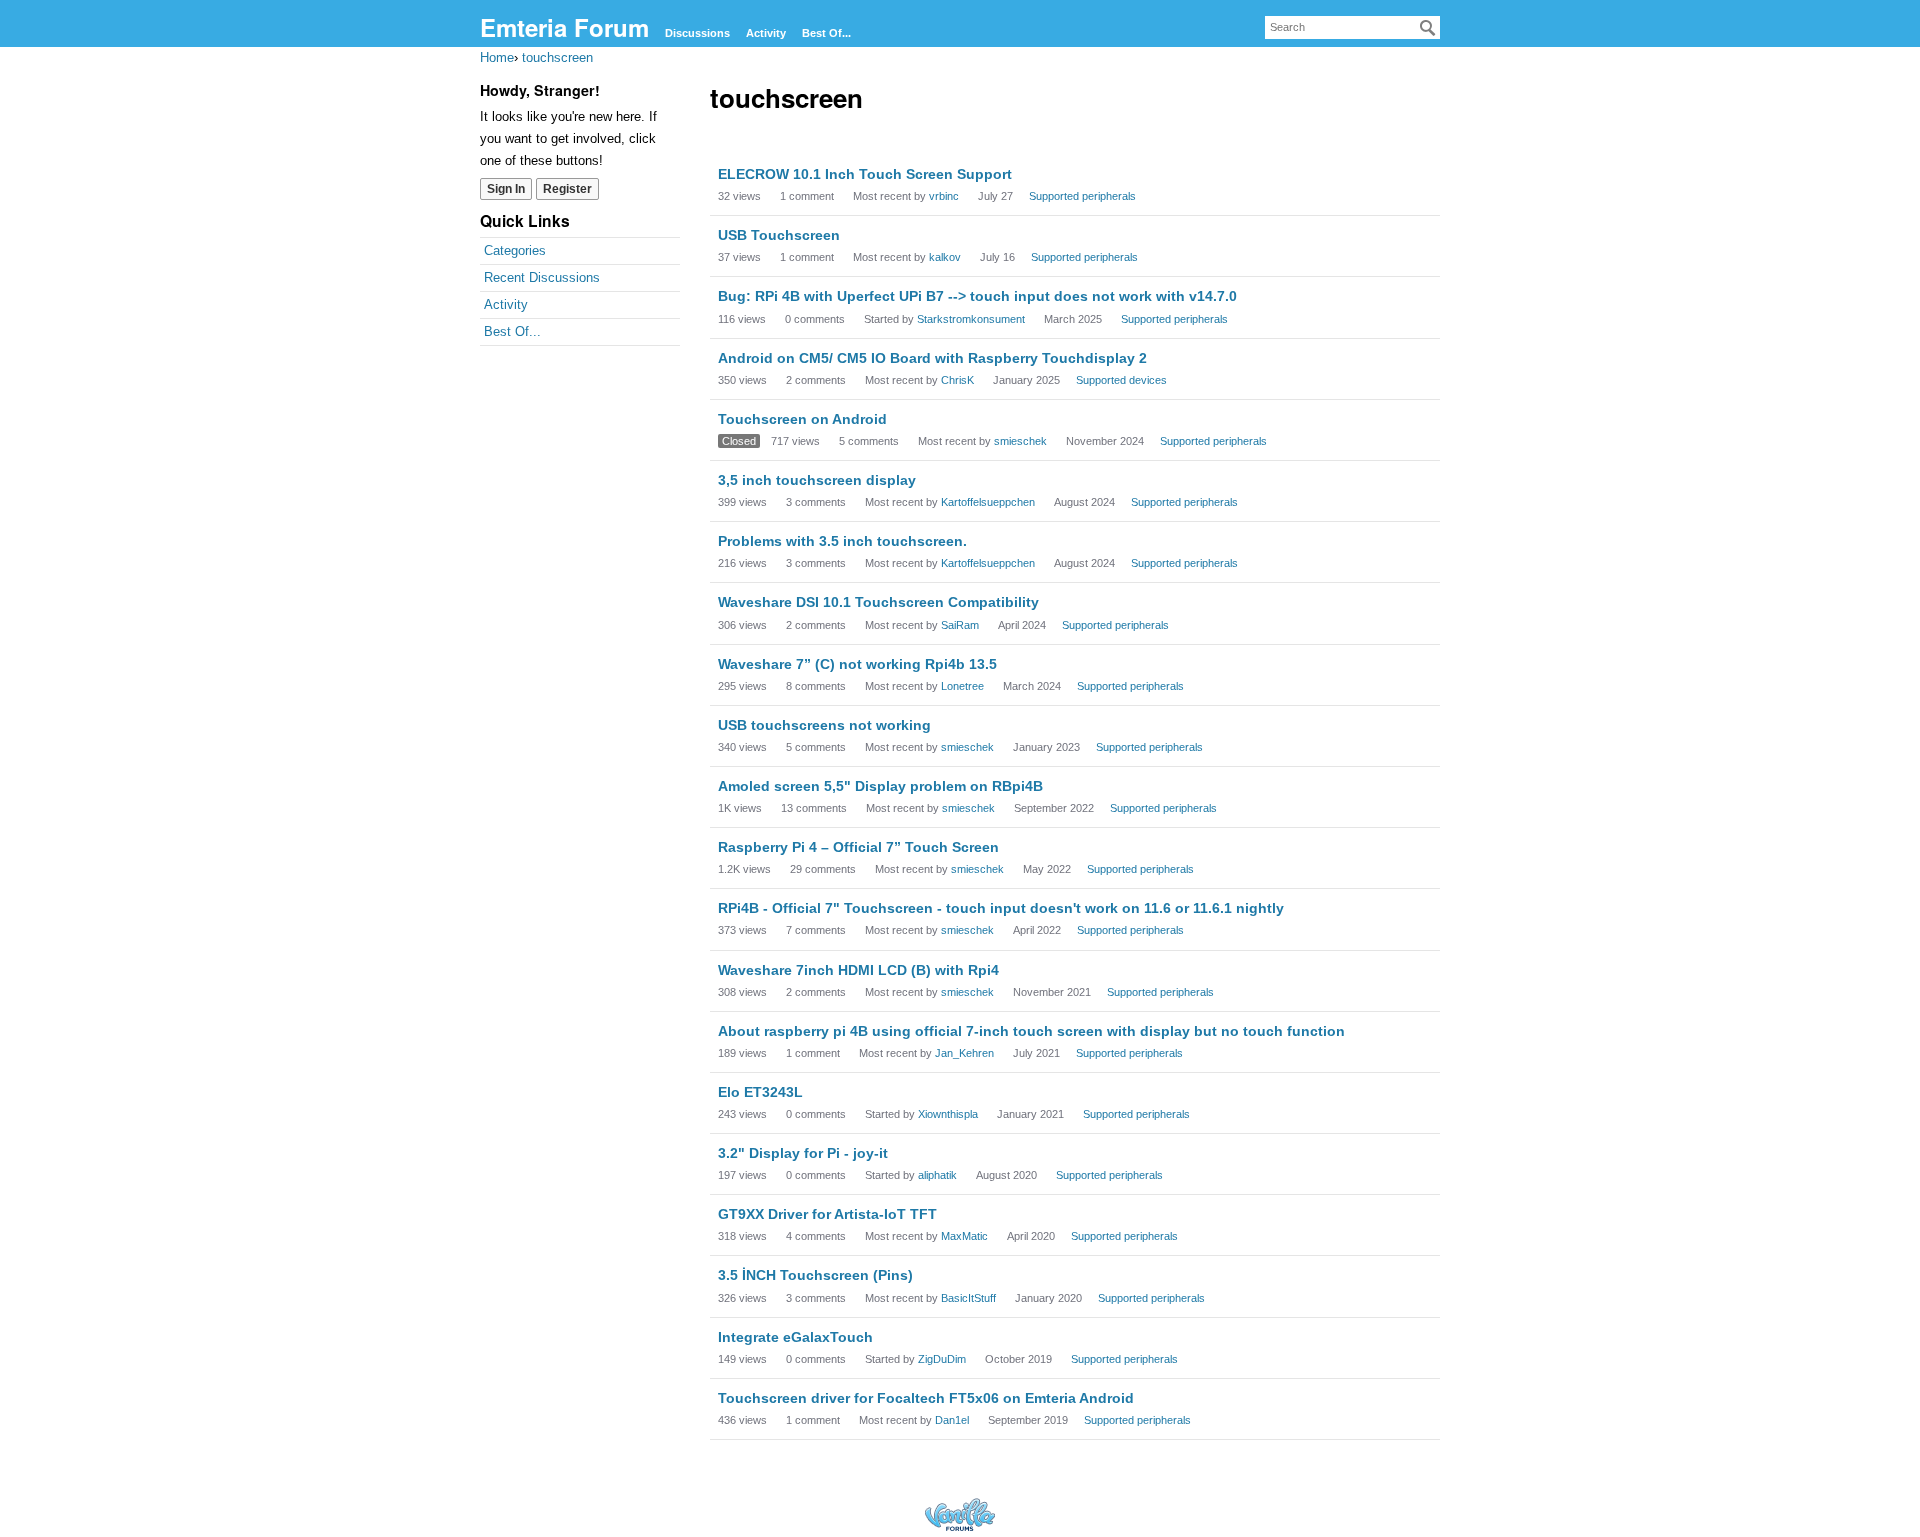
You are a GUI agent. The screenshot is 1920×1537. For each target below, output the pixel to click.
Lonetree (962, 686)
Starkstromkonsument (971, 319)
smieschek (1020, 441)
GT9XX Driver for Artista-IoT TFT (827, 1214)
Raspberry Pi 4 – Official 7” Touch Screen (858, 847)
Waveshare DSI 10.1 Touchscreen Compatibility (878, 602)
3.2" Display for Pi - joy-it (803, 1153)
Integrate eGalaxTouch (795, 1337)
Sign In (506, 189)
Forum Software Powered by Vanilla (960, 1514)
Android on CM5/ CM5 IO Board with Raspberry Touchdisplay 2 (932, 358)
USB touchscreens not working (824, 725)
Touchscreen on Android (802, 419)
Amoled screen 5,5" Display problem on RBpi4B (880, 786)
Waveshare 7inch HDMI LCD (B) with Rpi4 (858, 970)
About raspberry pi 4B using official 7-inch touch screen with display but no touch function (1031, 1031)
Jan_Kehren (964, 1053)
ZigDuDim (942, 1359)
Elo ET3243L (760, 1092)
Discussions (697, 33)
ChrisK (957, 380)
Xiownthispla (948, 1114)
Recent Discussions (542, 277)
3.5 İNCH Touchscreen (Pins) (815, 1275)
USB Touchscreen (779, 235)
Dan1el (952, 1420)
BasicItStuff (968, 1298)
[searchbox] (1352, 27)
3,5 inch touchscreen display (817, 480)
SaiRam (960, 625)
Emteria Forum (564, 27)
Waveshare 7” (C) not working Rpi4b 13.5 (857, 664)
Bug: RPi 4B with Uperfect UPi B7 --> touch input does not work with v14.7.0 (977, 296)
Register (567, 189)
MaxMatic (964, 1236)
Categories (515, 250)
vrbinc (944, 196)
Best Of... (826, 33)
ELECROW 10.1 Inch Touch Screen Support (865, 174)
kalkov (945, 257)
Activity (766, 33)
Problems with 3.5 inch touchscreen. (842, 541)
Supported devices (1121, 380)
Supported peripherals (1082, 196)
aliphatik (937, 1175)
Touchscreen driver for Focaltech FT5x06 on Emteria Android (926, 1398)
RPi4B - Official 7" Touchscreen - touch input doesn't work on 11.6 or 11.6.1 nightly (1001, 908)
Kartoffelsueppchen (988, 502)
